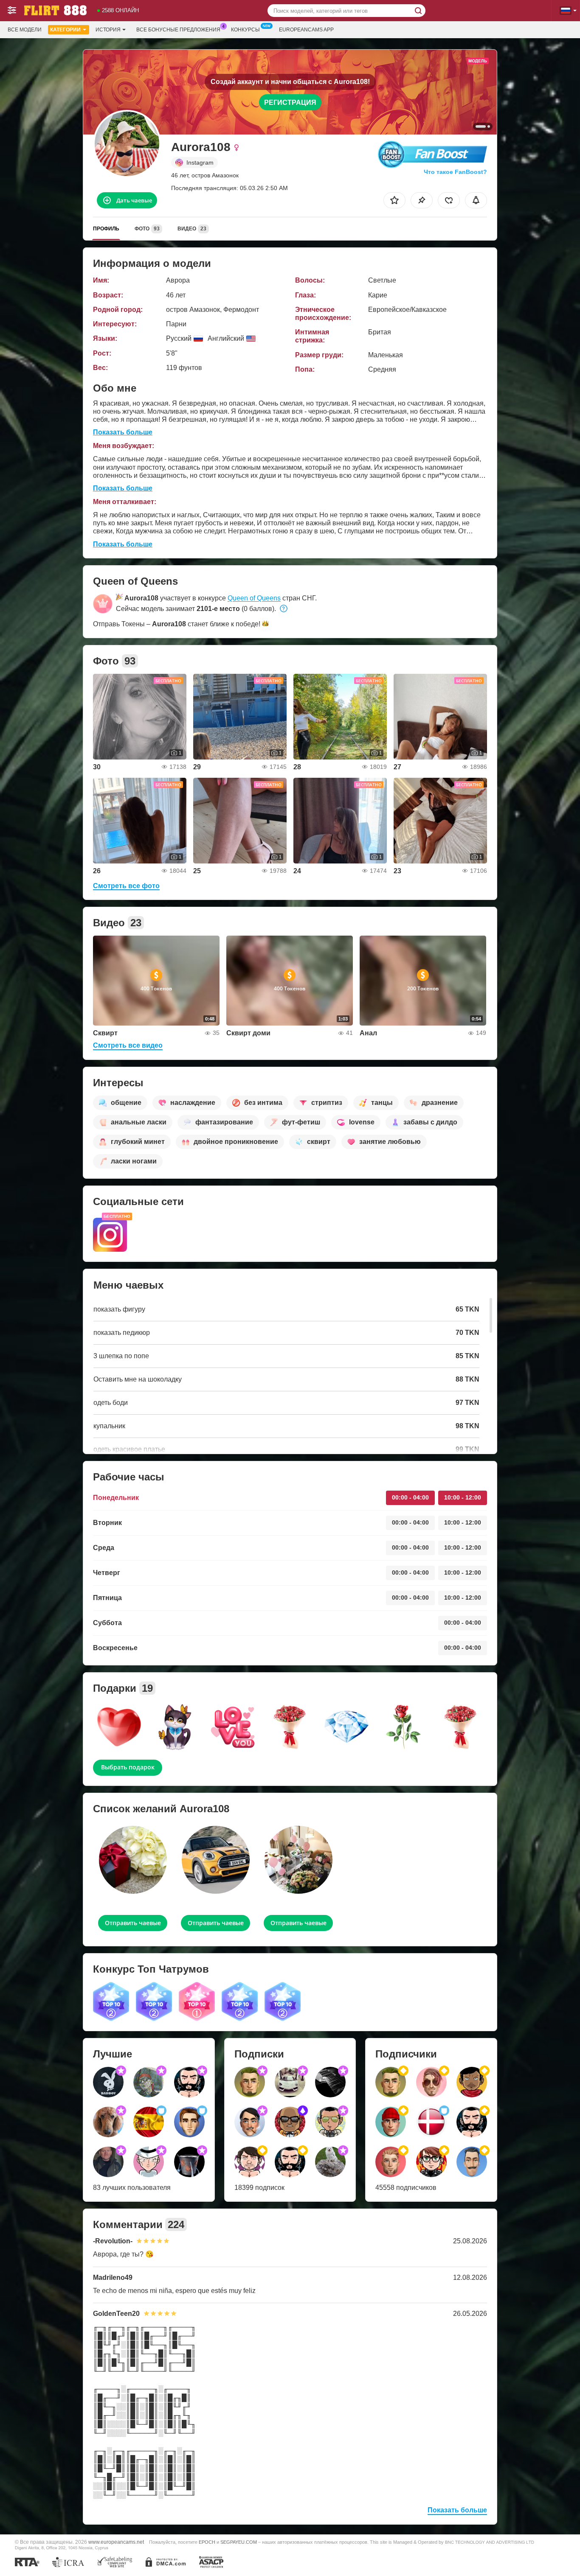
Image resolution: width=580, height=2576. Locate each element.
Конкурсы (245, 30)
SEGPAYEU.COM (239, 2542)
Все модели (25, 30)
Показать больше (123, 432)
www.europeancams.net (116, 2542)
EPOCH (207, 2542)
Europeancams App (306, 30)
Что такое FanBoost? (455, 172)
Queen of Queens (254, 598)
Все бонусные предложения (178, 30)
